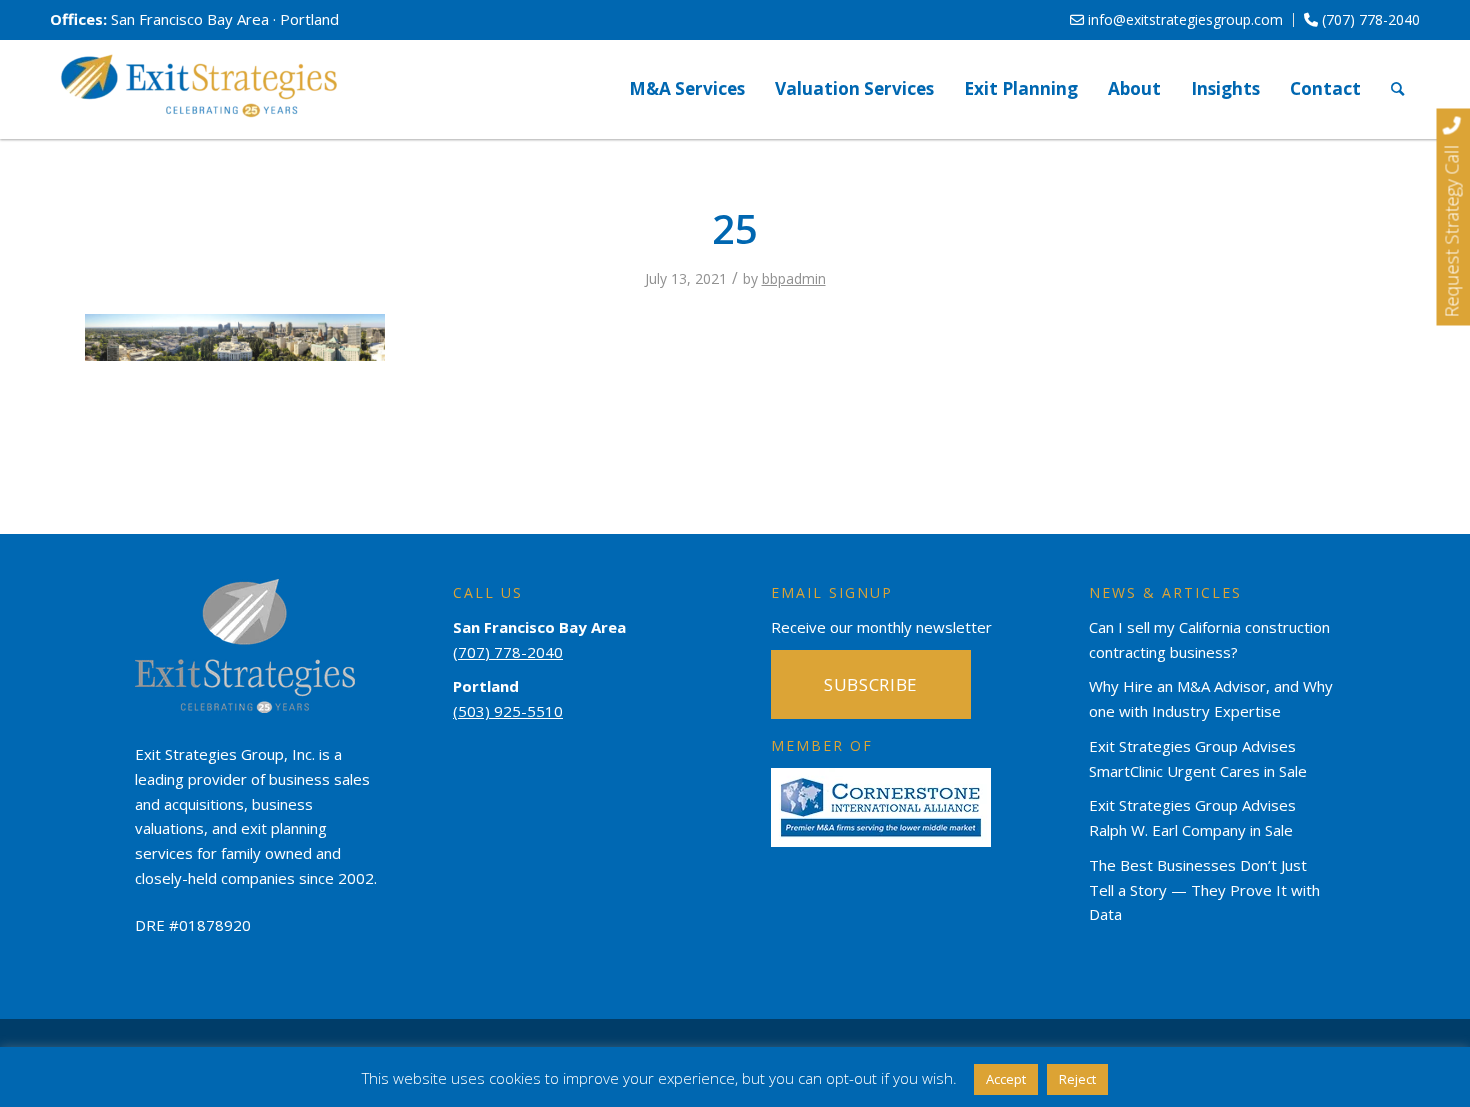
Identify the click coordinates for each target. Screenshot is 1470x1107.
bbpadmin (794, 278)
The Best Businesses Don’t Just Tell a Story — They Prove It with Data (1204, 890)
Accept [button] (1006, 1079)
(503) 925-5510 (508, 711)
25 (735, 228)
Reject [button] (1077, 1079)
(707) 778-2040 (1369, 19)
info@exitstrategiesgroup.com (1183, 19)
